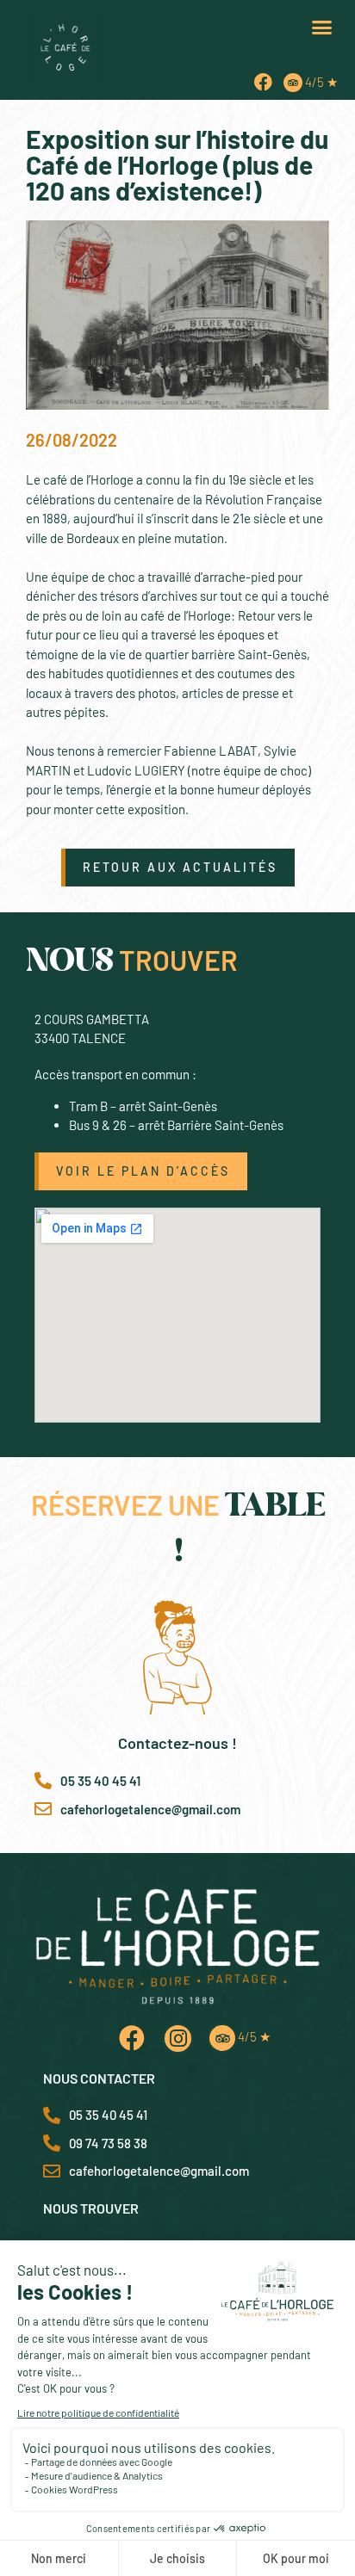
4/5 (321, 82)
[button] (322, 28)
